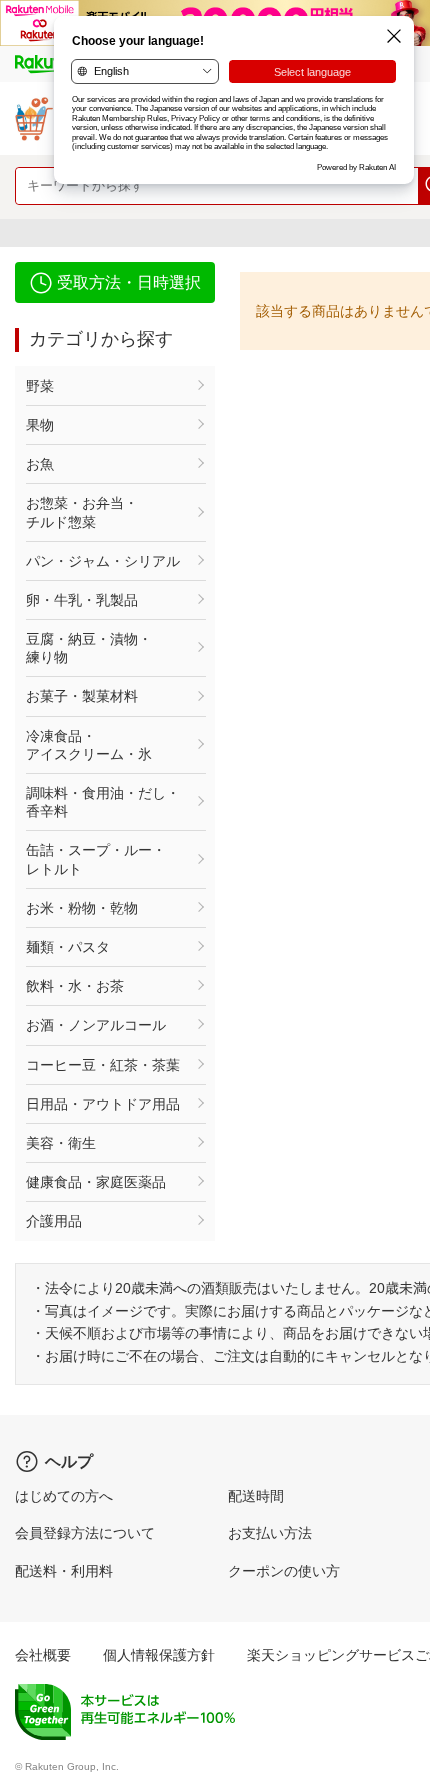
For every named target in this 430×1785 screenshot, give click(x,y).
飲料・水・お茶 (75, 986)
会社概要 (43, 1655)
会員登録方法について (85, 1533)
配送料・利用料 (64, 1571)
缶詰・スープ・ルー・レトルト (96, 859)
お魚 (40, 464)
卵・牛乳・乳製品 (82, 600)
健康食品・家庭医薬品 (96, 1182)
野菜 (40, 386)
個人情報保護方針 (159, 1655)
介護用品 (54, 1221)
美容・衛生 (61, 1143)
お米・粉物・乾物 (82, 908)
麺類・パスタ (68, 947)
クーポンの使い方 (284, 1571)
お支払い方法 (270, 1533)
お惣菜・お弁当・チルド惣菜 (82, 512)
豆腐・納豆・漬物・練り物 (89, 648)
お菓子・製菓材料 (82, 696)
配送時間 (256, 1496)
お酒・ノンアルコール (96, 1025)
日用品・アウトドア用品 (103, 1104)
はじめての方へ (64, 1496)
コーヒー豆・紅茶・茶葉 (103, 1065)
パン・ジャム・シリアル (103, 561)
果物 (40, 425)
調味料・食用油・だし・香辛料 (103, 802)
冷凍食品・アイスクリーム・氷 (89, 745)
